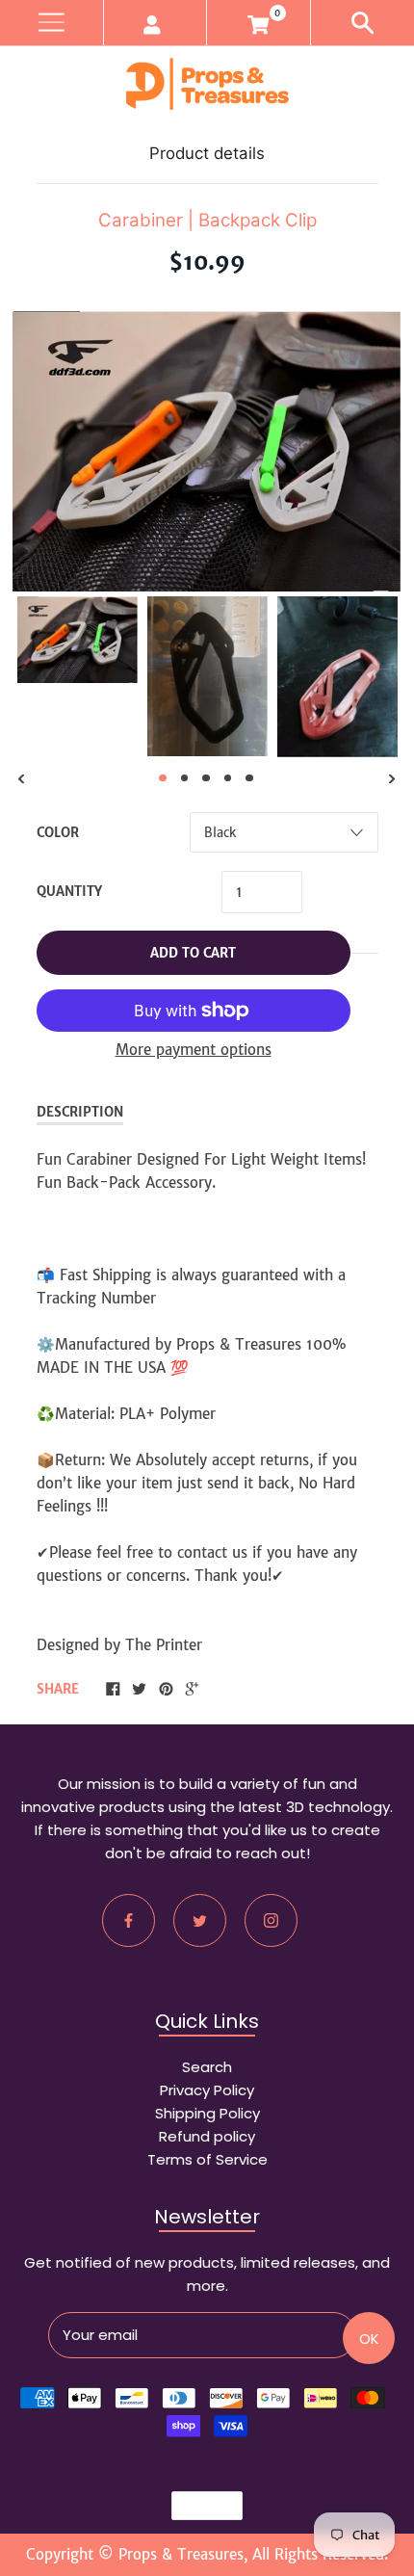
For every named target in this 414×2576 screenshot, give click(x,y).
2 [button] (185, 778)
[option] (78, 640)
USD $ (198, 2506)
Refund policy (207, 2136)
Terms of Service (207, 2159)
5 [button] (249, 778)
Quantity (69, 892)
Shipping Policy (207, 2113)
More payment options (194, 1050)
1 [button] (163, 778)
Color (58, 833)
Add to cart (193, 953)
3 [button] (206, 778)
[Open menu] (52, 23)
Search (207, 2067)
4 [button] (228, 778)
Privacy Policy (207, 2090)
